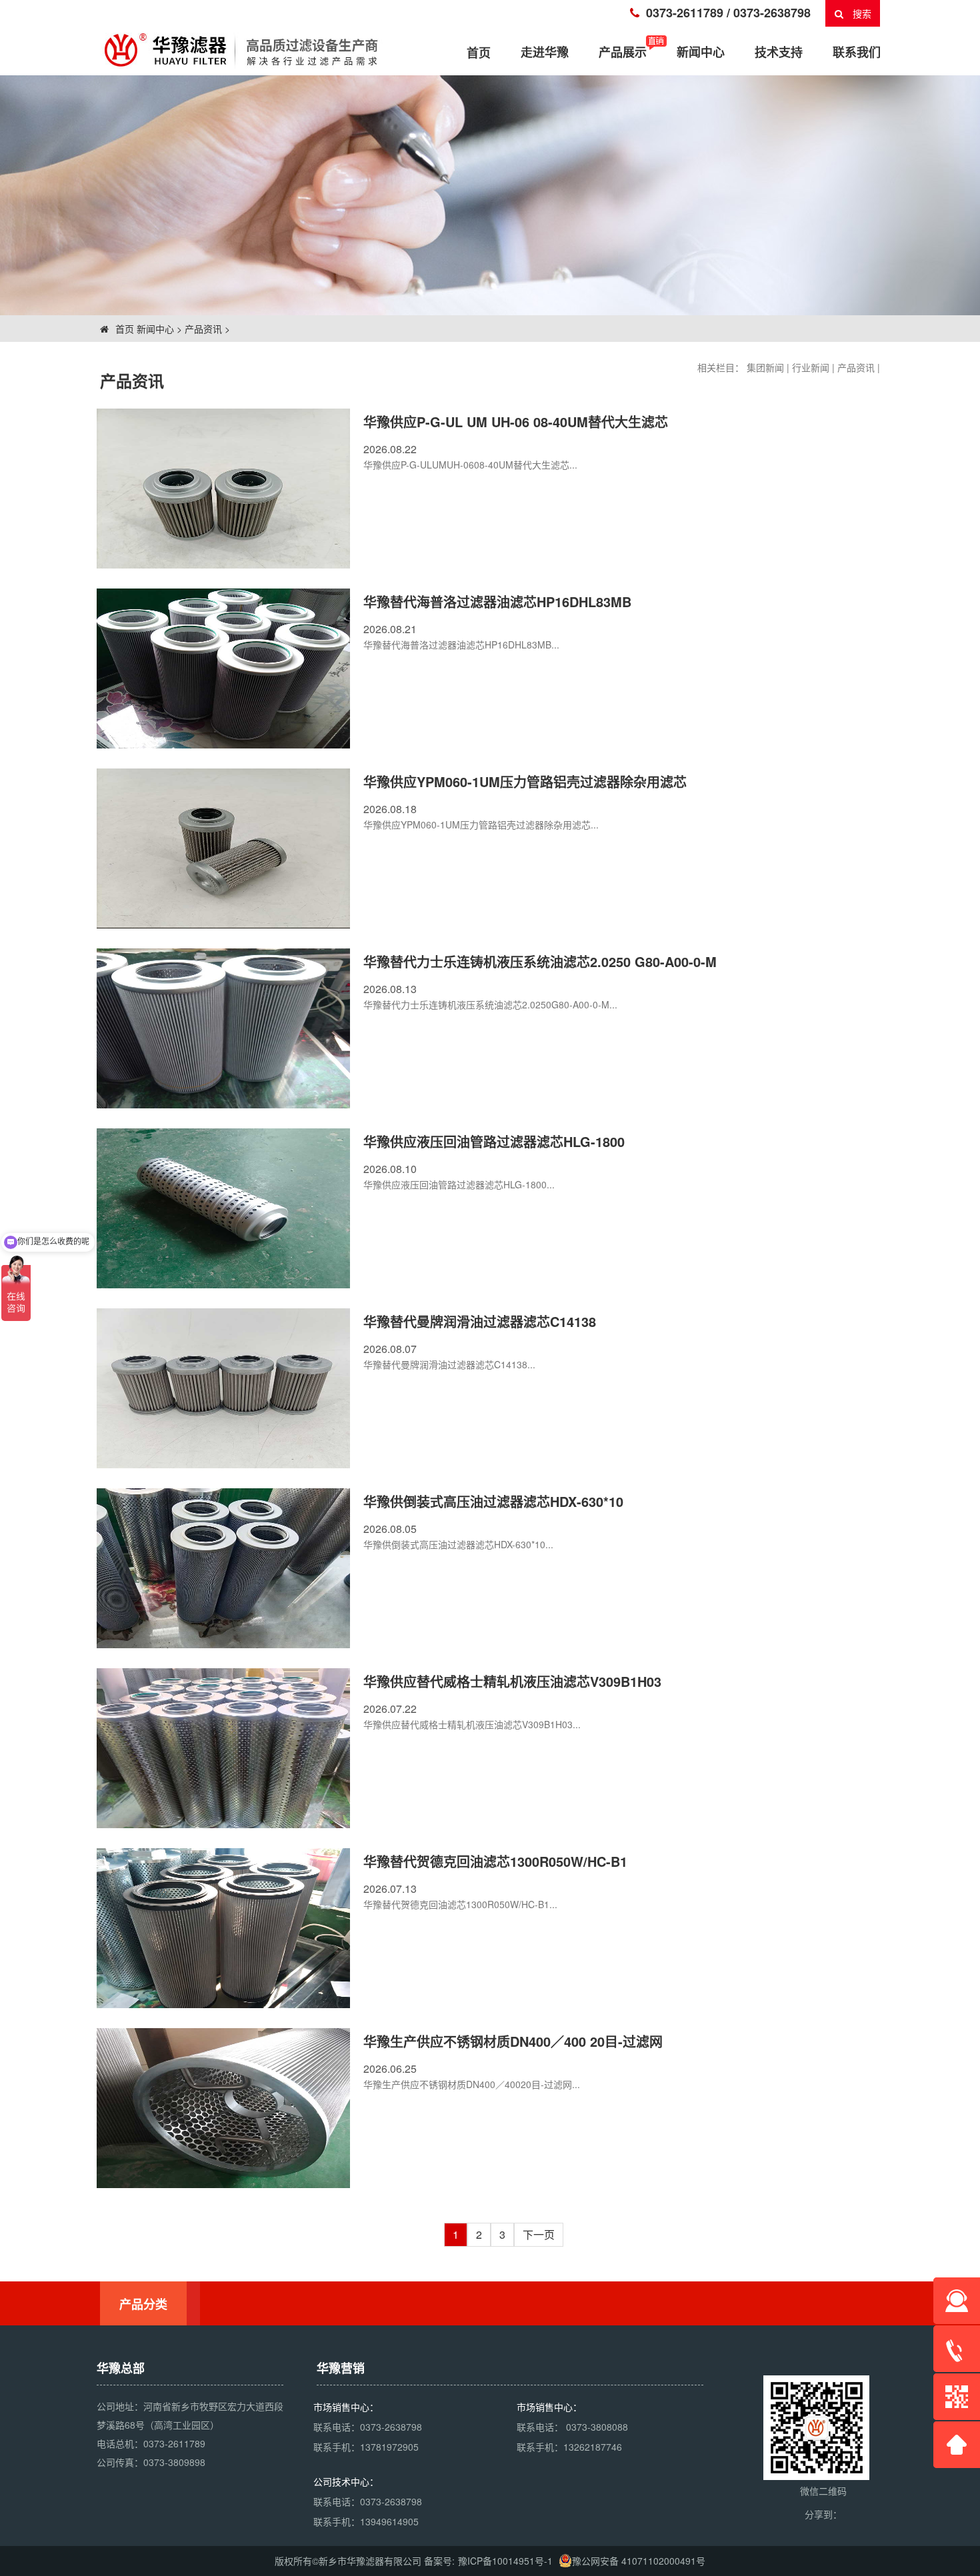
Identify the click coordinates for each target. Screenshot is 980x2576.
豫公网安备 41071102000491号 (639, 2561)
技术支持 (779, 52)
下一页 (539, 2234)
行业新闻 (811, 367)
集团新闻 (765, 367)
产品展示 (623, 52)
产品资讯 (203, 329)
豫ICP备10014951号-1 (505, 2561)
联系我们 (857, 52)
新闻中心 (701, 52)
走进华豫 (545, 52)
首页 (123, 329)
